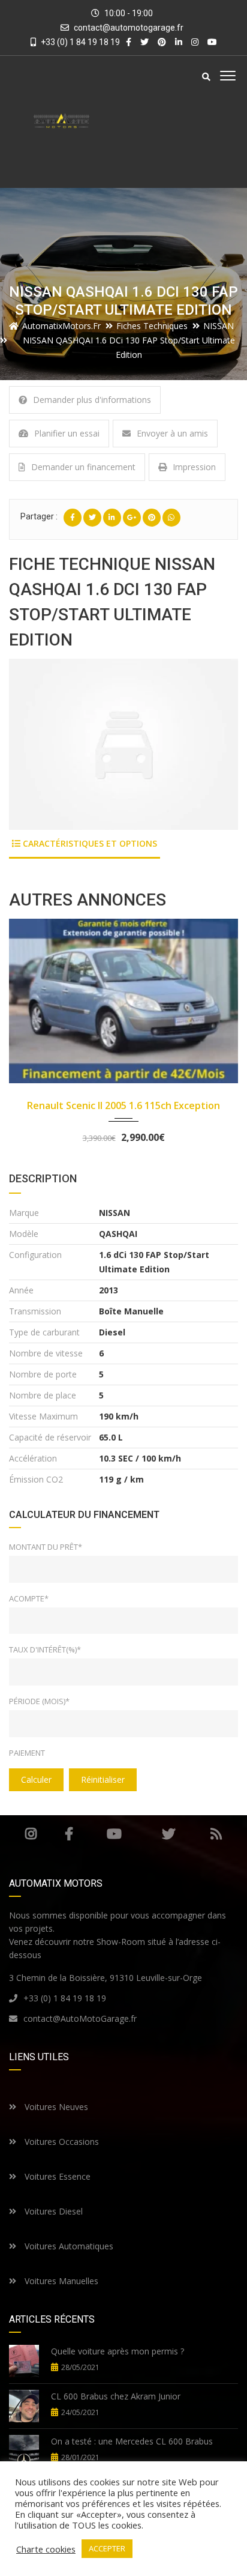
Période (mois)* (39, 1701)
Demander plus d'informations (92, 400)
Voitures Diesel (52, 2211)
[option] (123, 744)
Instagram (31, 1834)
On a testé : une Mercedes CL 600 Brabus (132, 2441)
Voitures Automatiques (68, 2246)
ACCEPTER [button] (107, 2548)
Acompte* (29, 1598)
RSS (216, 1834)
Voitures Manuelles (60, 2281)
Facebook (69, 1834)
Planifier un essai (67, 433)
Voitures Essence (56, 2176)
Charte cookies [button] (46, 2549)
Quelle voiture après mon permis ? (118, 2351)
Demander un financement (83, 467)
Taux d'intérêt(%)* (45, 1649)
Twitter (169, 1834)
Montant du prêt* (46, 1547)
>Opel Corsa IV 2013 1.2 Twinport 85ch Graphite (124, 1112)
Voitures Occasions (61, 2142)
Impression (194, 467)
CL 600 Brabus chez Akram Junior (116, 2396)
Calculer (36, 1779)
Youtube (114, 1834)
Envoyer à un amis (172, 433)
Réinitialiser (103, 1779)
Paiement (27, 1753)
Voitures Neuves (55, 2107)
